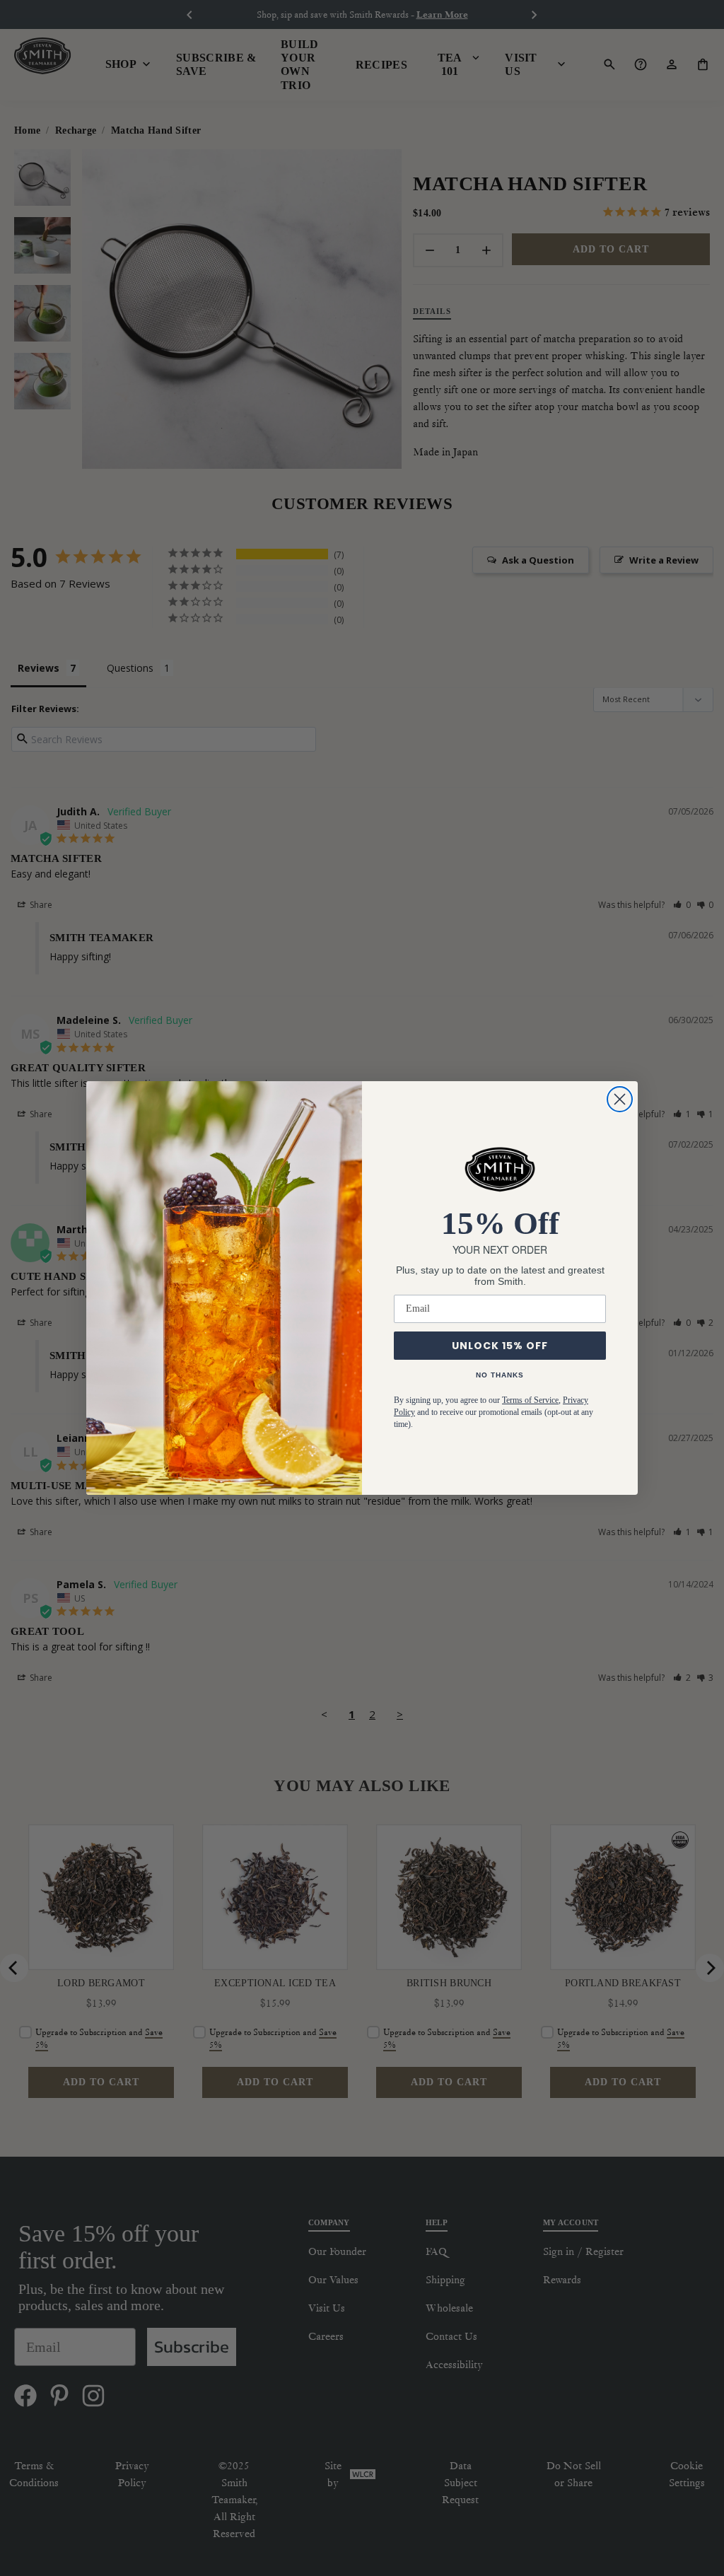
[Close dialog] (620, 1099)
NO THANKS (500, 1375)
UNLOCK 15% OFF (500, 1346)
